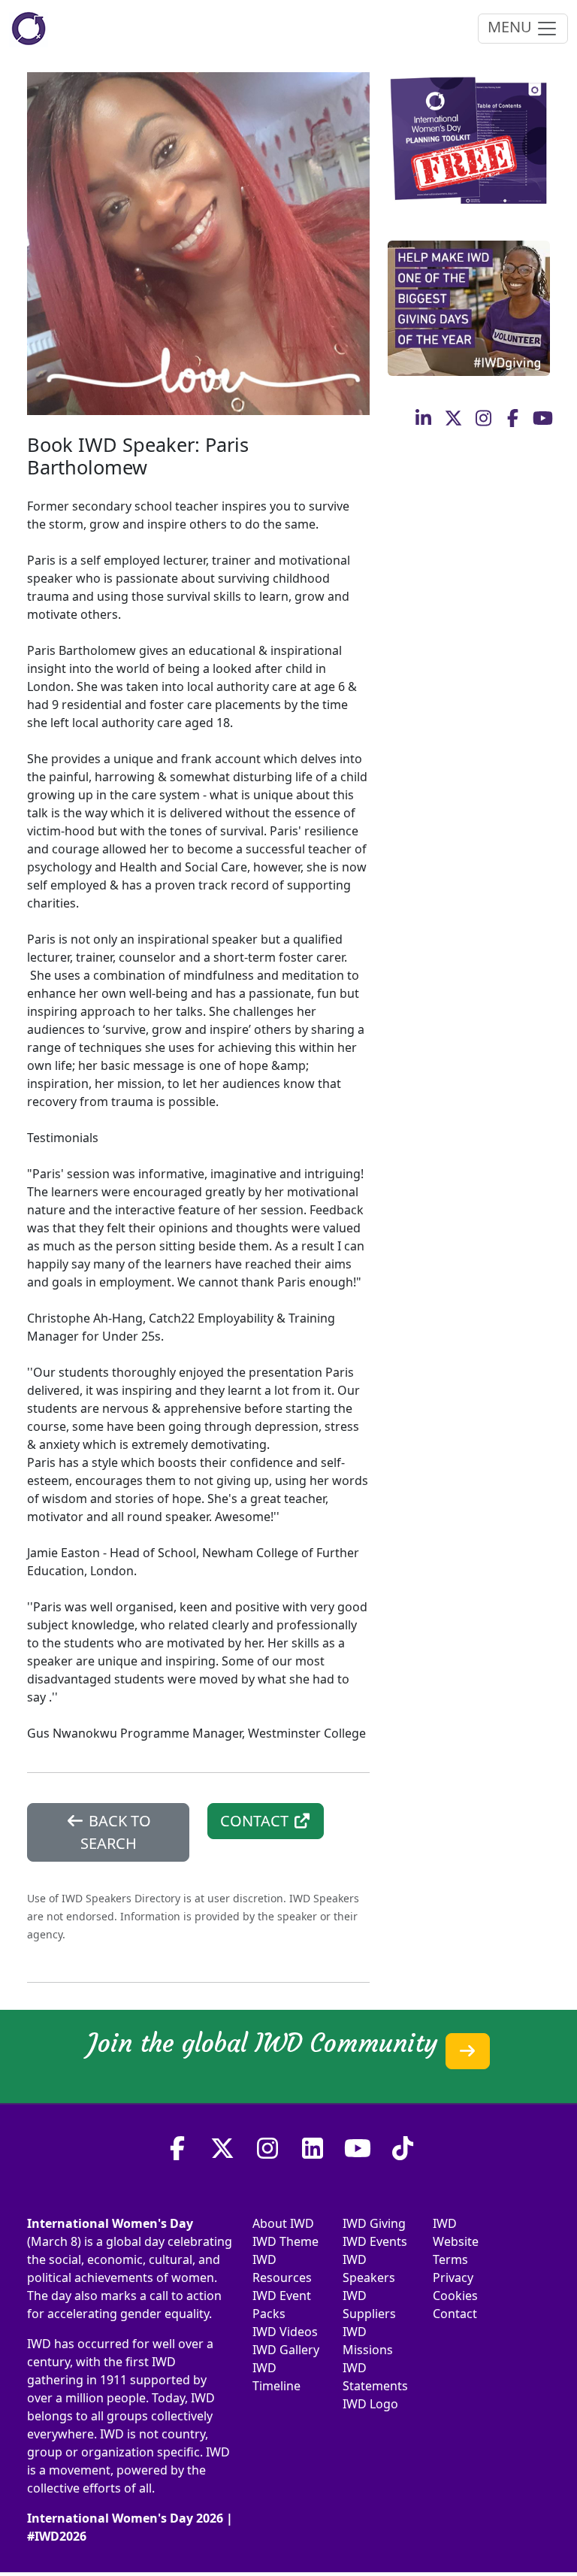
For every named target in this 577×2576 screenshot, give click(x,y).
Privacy (453, 2277)
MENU (512, 27)
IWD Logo (370, 2404)
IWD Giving (374, 2223)
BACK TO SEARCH (116, 1832)
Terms (450, 2259)
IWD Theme (285, 2241)
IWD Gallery (286, 2350)
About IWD (283, 2223)
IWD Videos (285, 2332)
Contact (455, 2314)
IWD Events (375, 2241)
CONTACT (256, 1821)
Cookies (455, 2296)
